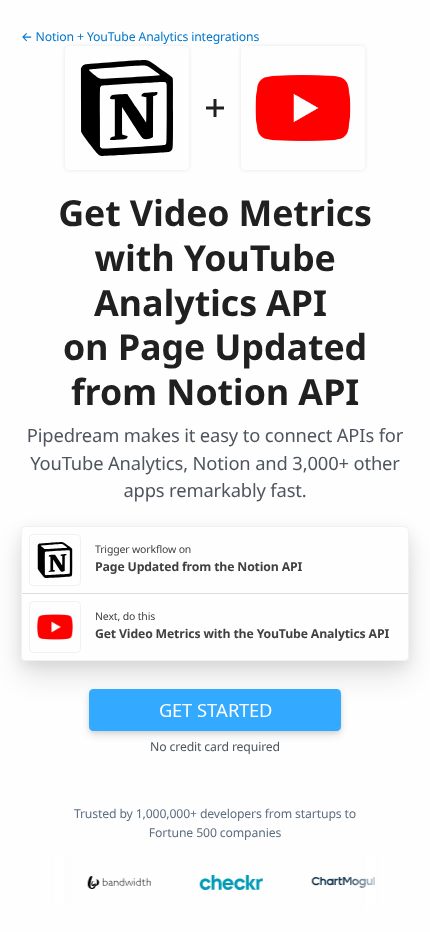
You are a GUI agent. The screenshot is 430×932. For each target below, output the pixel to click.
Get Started (215, 709)
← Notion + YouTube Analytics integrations (140, 36)
